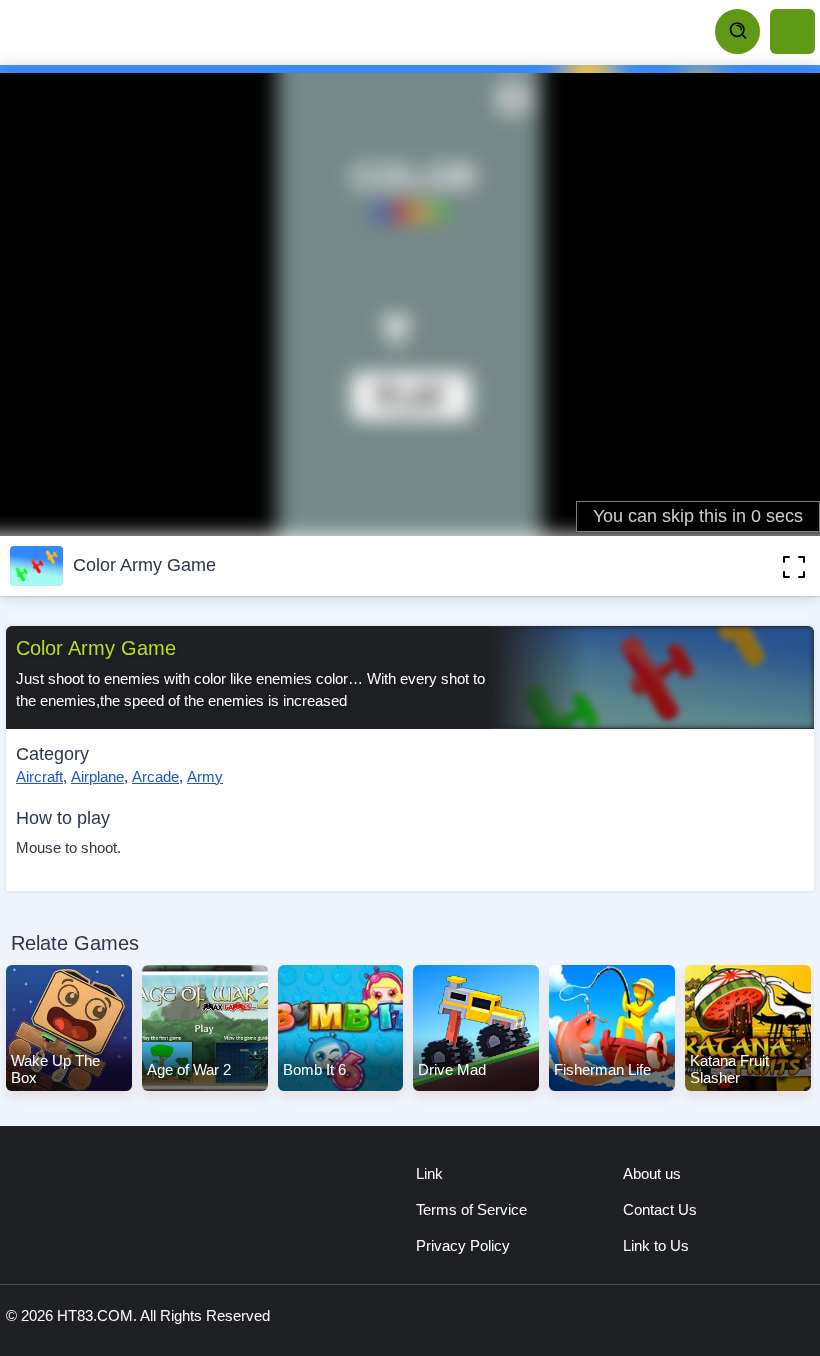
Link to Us (656, 1245)
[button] (764, 566)
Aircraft (39, 776)
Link (429, 1173)
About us (652, 1173)
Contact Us (660, 1209)
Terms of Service (471, 1209)
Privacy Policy (463, 1245)
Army (205, 776)
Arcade (155, 776)
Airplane (97, 776)
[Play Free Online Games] (100, 32)
